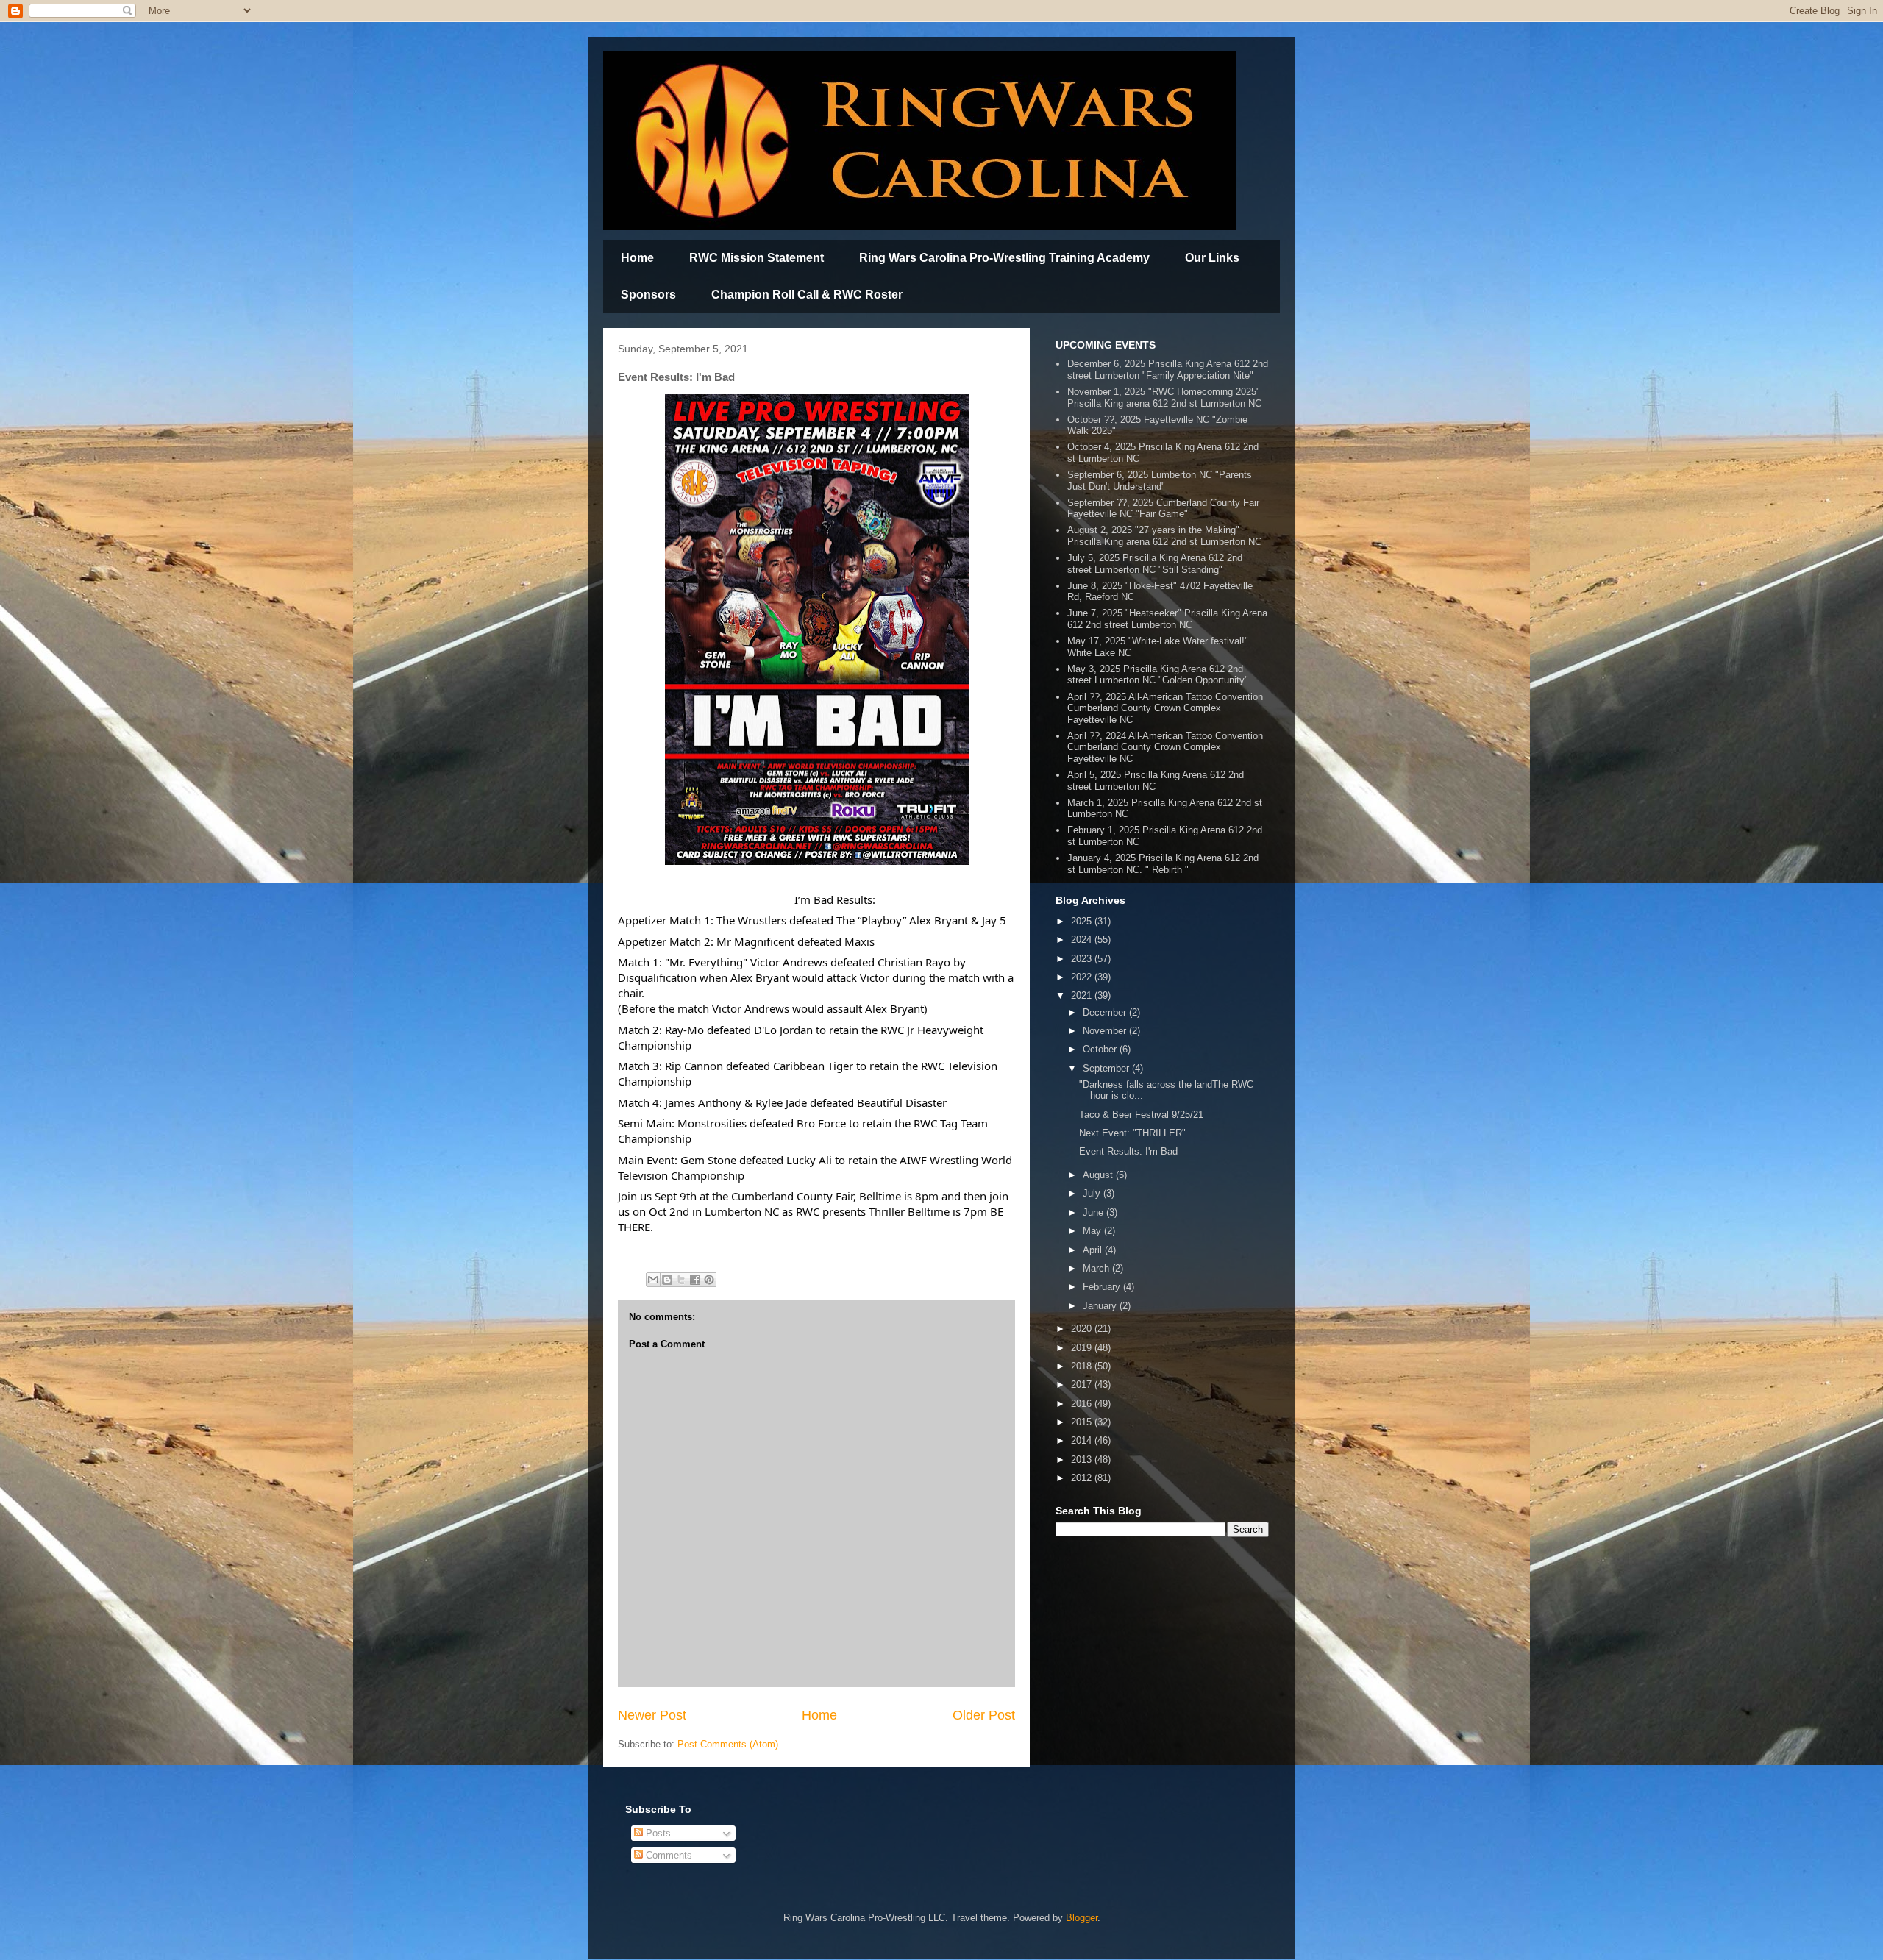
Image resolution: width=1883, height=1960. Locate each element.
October (1101, 1049)
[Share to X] (681, 1280)
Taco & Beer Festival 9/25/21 (1141, 1115)
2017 (1083, 1385)
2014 (1083, 1440)
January (1101, 1306)
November (1106, 1031)
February (1103, 1287)
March (1097, 1268)
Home (637, 258)
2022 (1083, 977)
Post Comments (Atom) (728, 1744)
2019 (1083, 1348)
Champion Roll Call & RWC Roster (807, 295)
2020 (1083, 1329)
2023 (1083, 959)
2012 (1083, 1478)
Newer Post (652, 1715)
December (1106, 1012)
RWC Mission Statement (757, 258)
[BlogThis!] (667, 1280)
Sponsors (648, 295)
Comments (668, 1855)
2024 (1083, 940)
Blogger (1082, 1918)
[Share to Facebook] (695, 1280)
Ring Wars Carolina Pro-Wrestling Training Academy (1004, 258)
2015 (1083, 1422)
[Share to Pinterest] (709, 1280)
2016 (1083, 1404)
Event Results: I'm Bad (1128, 1151)
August (1099, 1175)
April (1094, 1250)
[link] (902, 920)
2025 (1083, 921)
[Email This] (653, 1280)
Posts (657, 1833)
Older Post (984, 1715)
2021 (1083, 995)
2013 (1083, 1460)
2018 (1083, 1366)
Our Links (1212, 258)
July (1093, 1193)
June (1094, 1212)
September (1107, 1068)
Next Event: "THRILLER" (1132, 1133)
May (1093, 1231)
